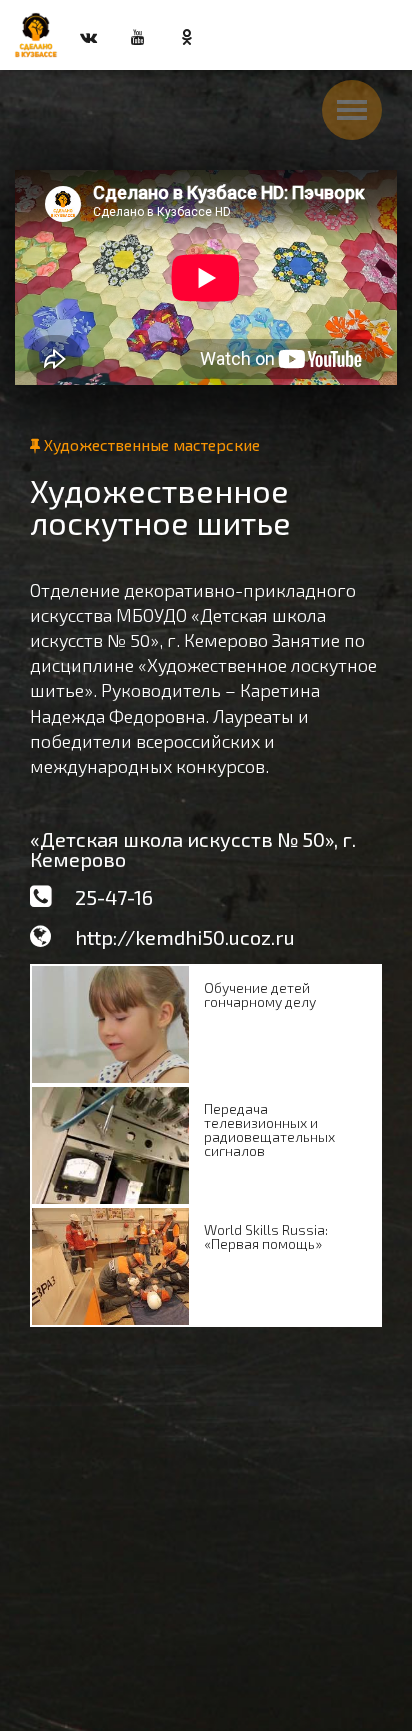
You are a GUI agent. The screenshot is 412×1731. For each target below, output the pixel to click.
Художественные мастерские (150, 444)
